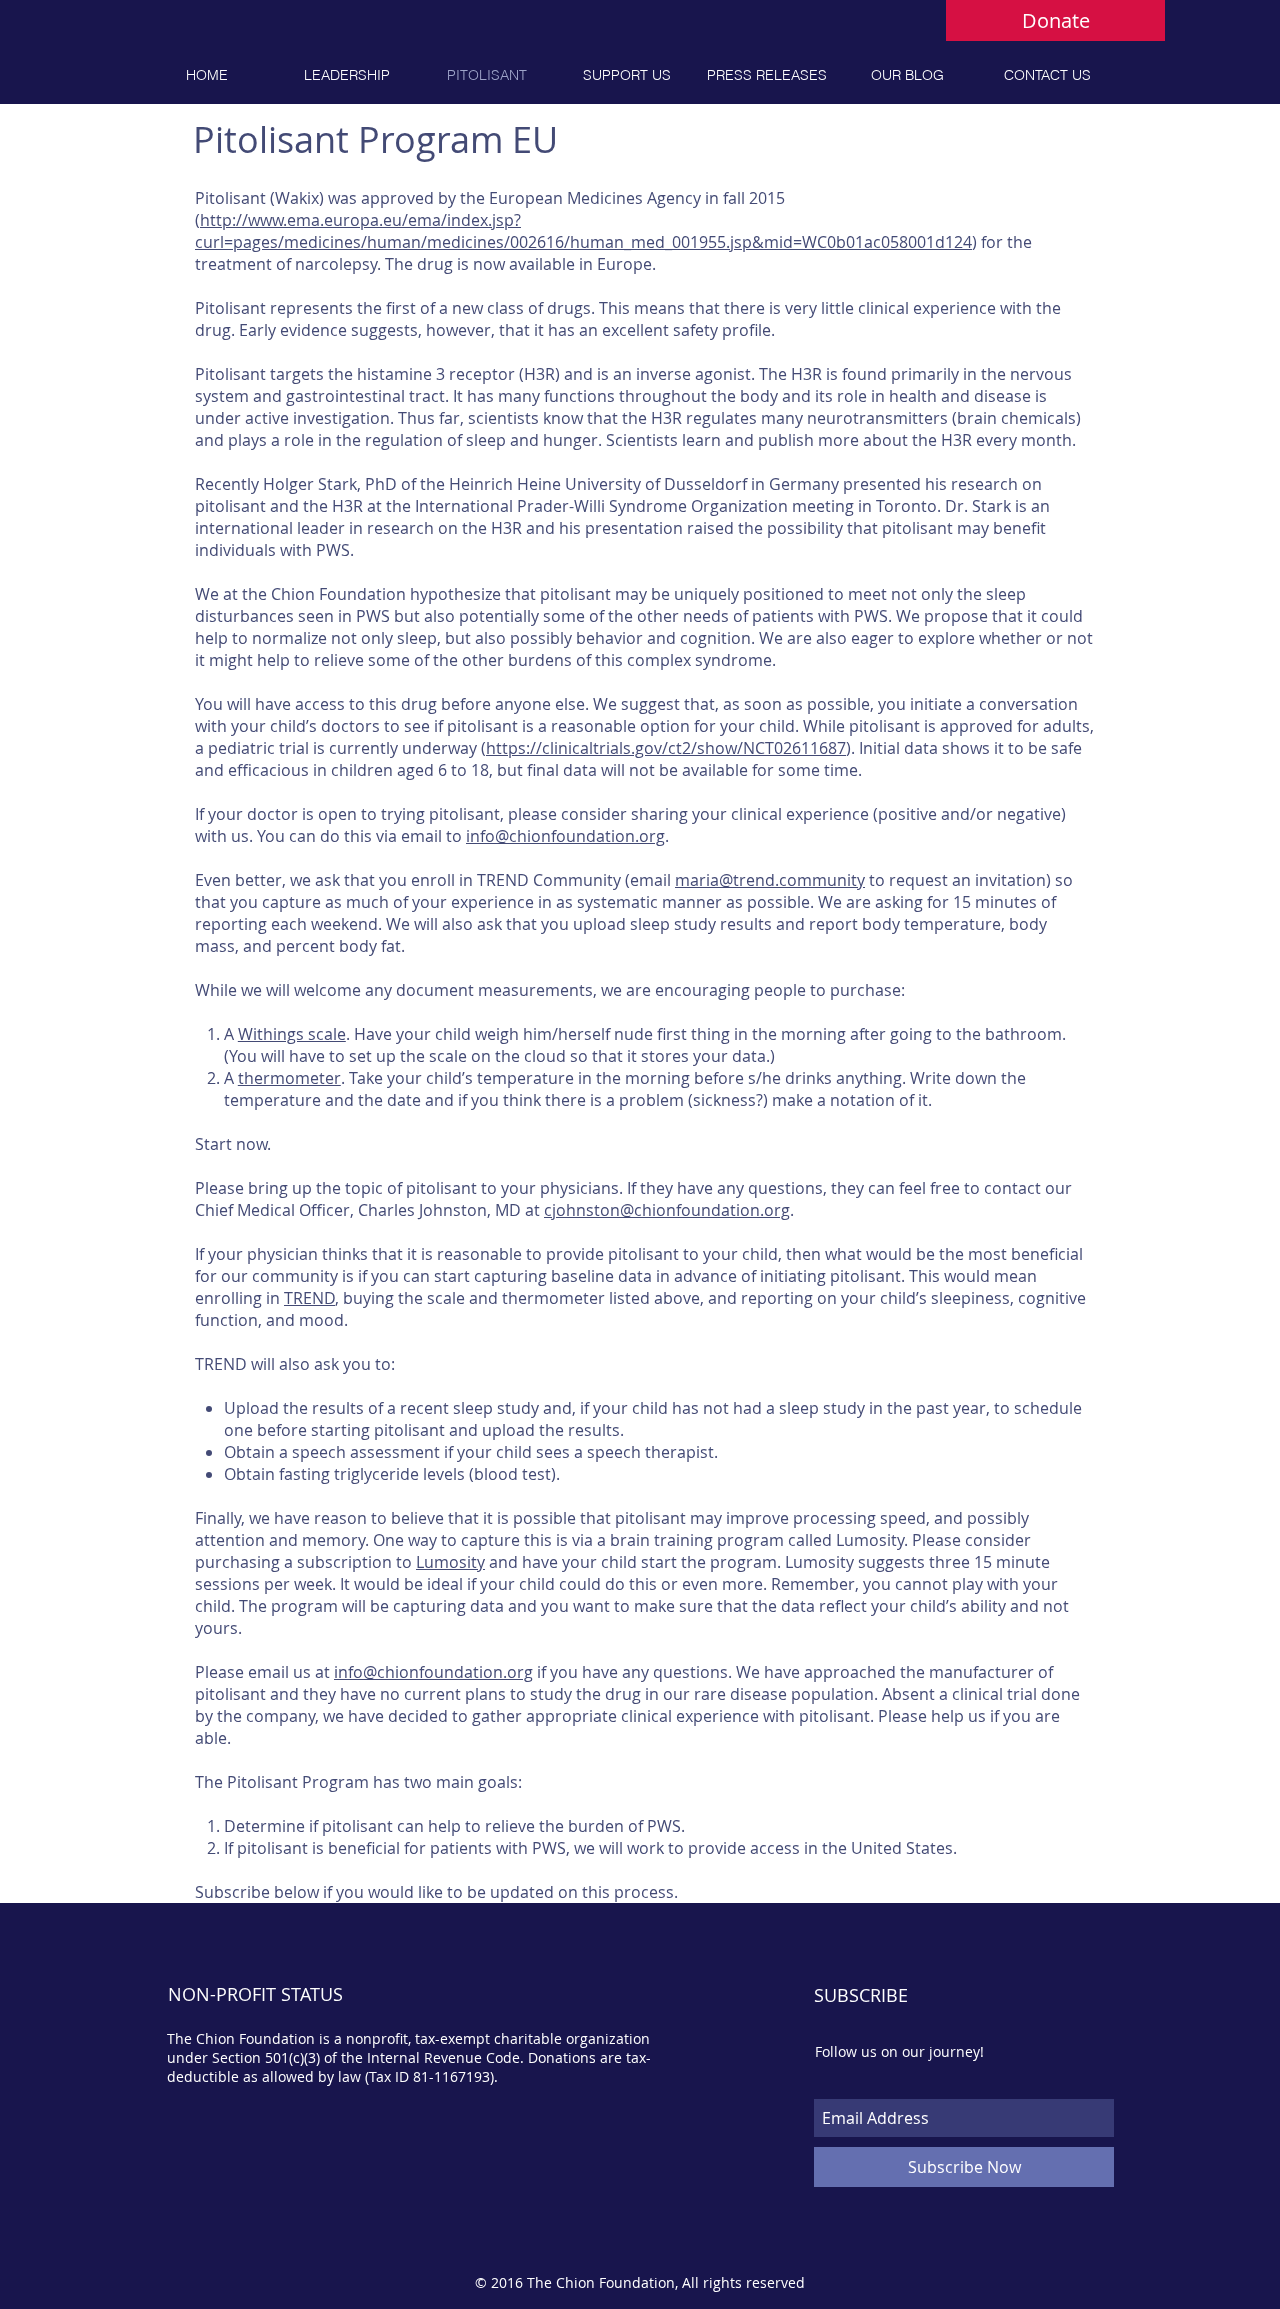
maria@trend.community (770, 880)
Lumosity (450, 1562)
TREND (309, 1298)
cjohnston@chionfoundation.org (667, 1210)
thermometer (289, 1078)
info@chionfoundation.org (565, 836)
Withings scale (292, 1034)
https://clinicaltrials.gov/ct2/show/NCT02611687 (666, 748)
